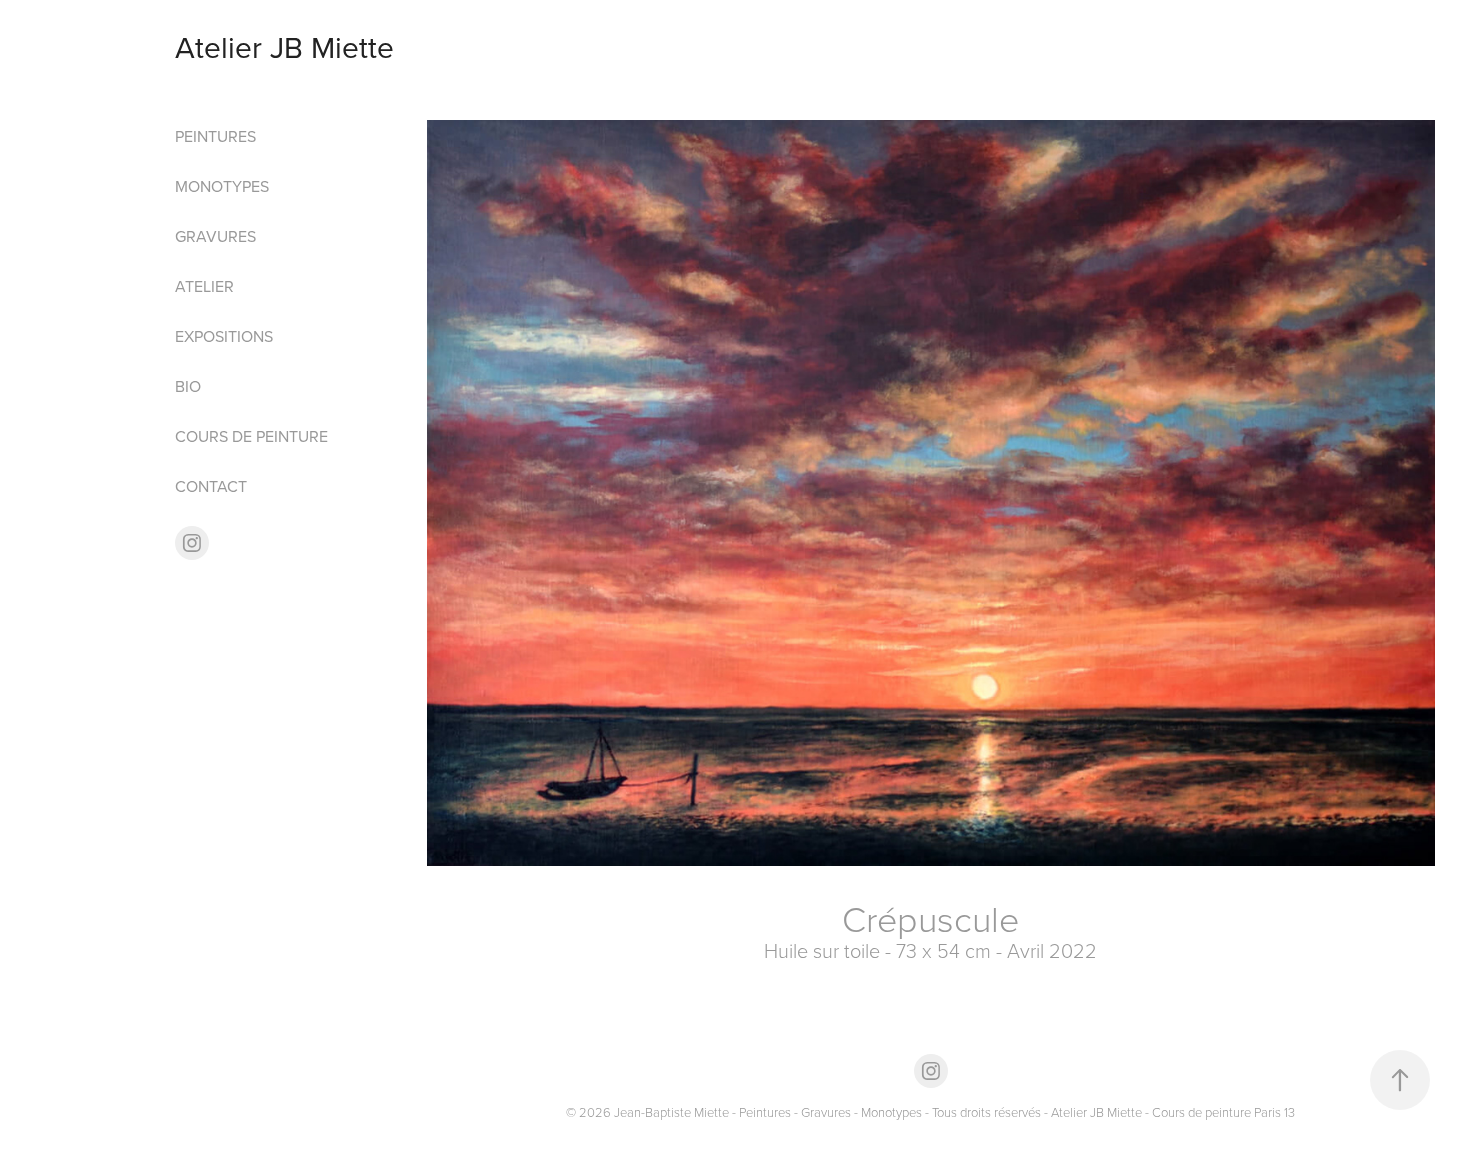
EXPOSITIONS (224, 336)
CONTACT (211, 486)
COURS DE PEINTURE (251, 436)
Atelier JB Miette (284, 47)
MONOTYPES (222, 186)
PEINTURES (215, 136)
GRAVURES (215, 236)
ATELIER (204, 286)
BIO (188, 386)
